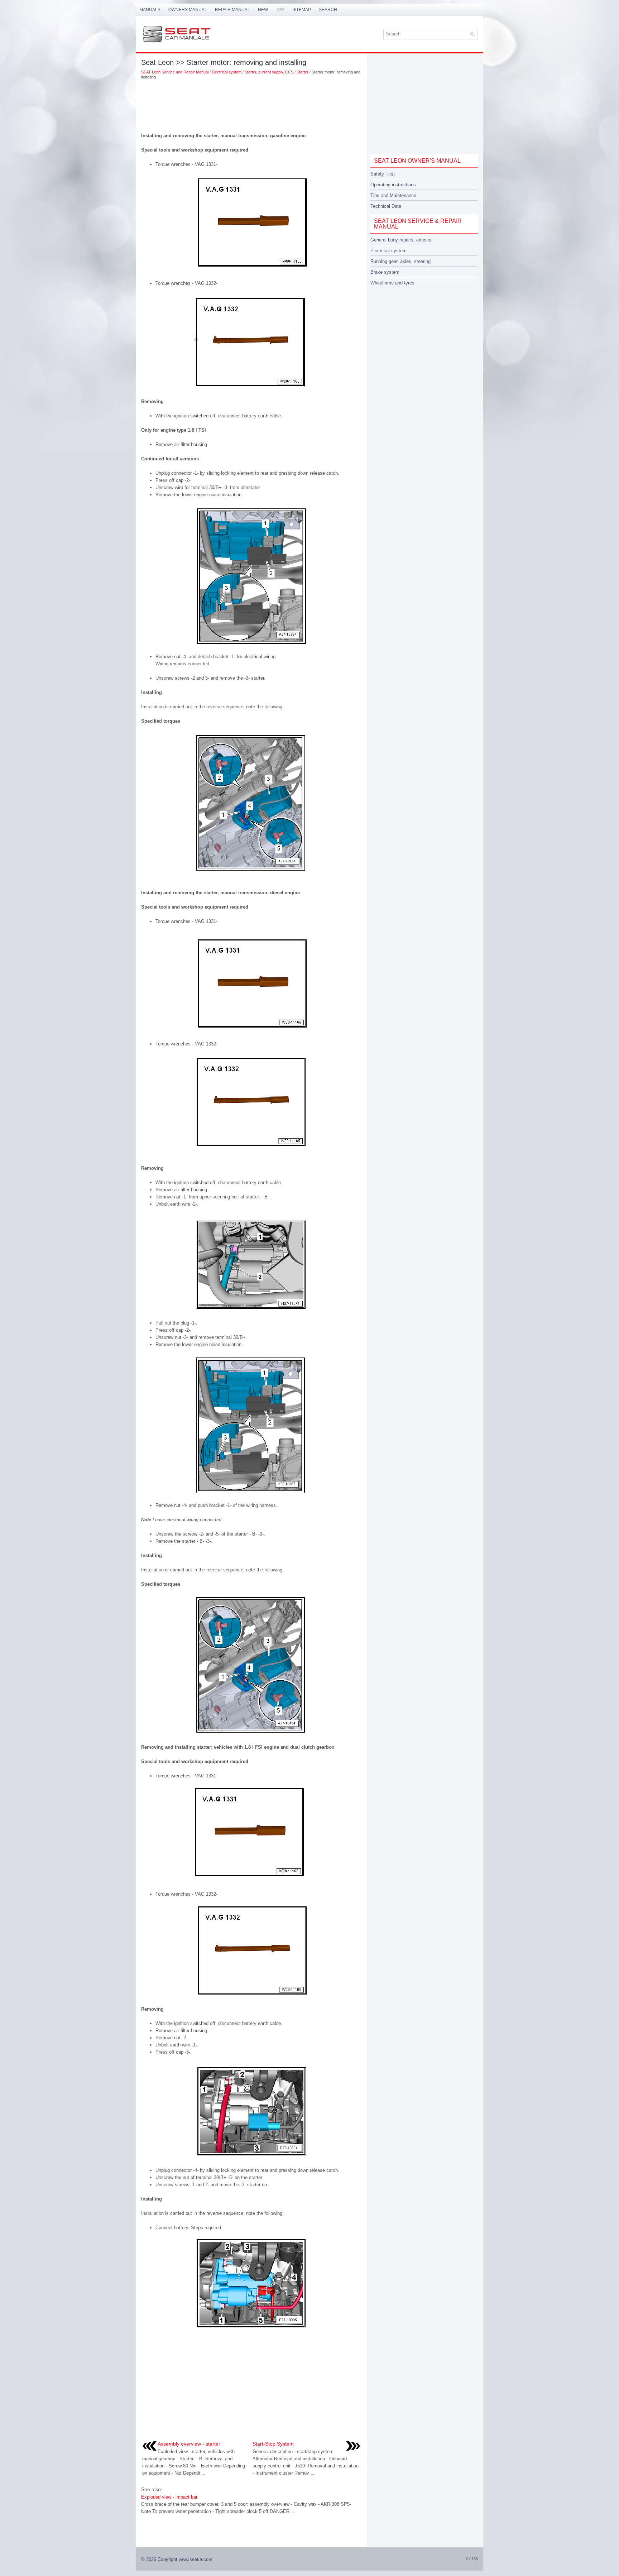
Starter (303, 72)
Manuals (150, 10)
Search (328, 10)
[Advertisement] (251, 104)
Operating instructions (393, 185)
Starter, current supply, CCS (269, 72)
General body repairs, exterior (401, 240)
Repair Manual (232, 10)
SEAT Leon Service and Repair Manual (175, 72)
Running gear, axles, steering (400, 261)
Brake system (385, 272)
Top (280, 10)
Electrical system (227, 72)
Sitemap (302, 10)
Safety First (383, 174)
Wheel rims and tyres (392, 283)
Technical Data (386, 206)
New (263, 10)
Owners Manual (188, 10)
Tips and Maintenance (393, 195)
